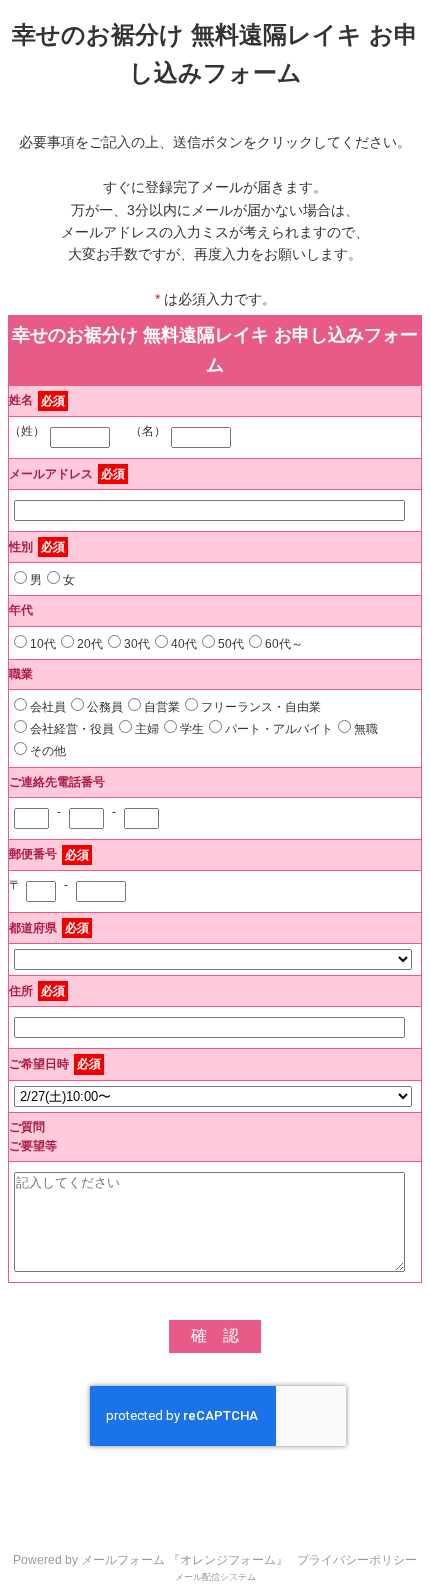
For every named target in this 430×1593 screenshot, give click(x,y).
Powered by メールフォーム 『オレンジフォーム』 (150, 1560)
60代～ (284, 644)
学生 (192, 729)
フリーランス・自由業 (261, 707)
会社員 (48, 707)
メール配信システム (215, 1577)
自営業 (162, 707)
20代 (90, 644)
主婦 (147, 729)
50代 (231, 644)
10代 (43, 644)
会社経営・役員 (72, 729)
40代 (184, 644)
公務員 (105, 707)
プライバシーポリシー (357, 1560)
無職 (366, 729)
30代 (137, 644)
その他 (48, 751)
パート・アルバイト (279, 729)
